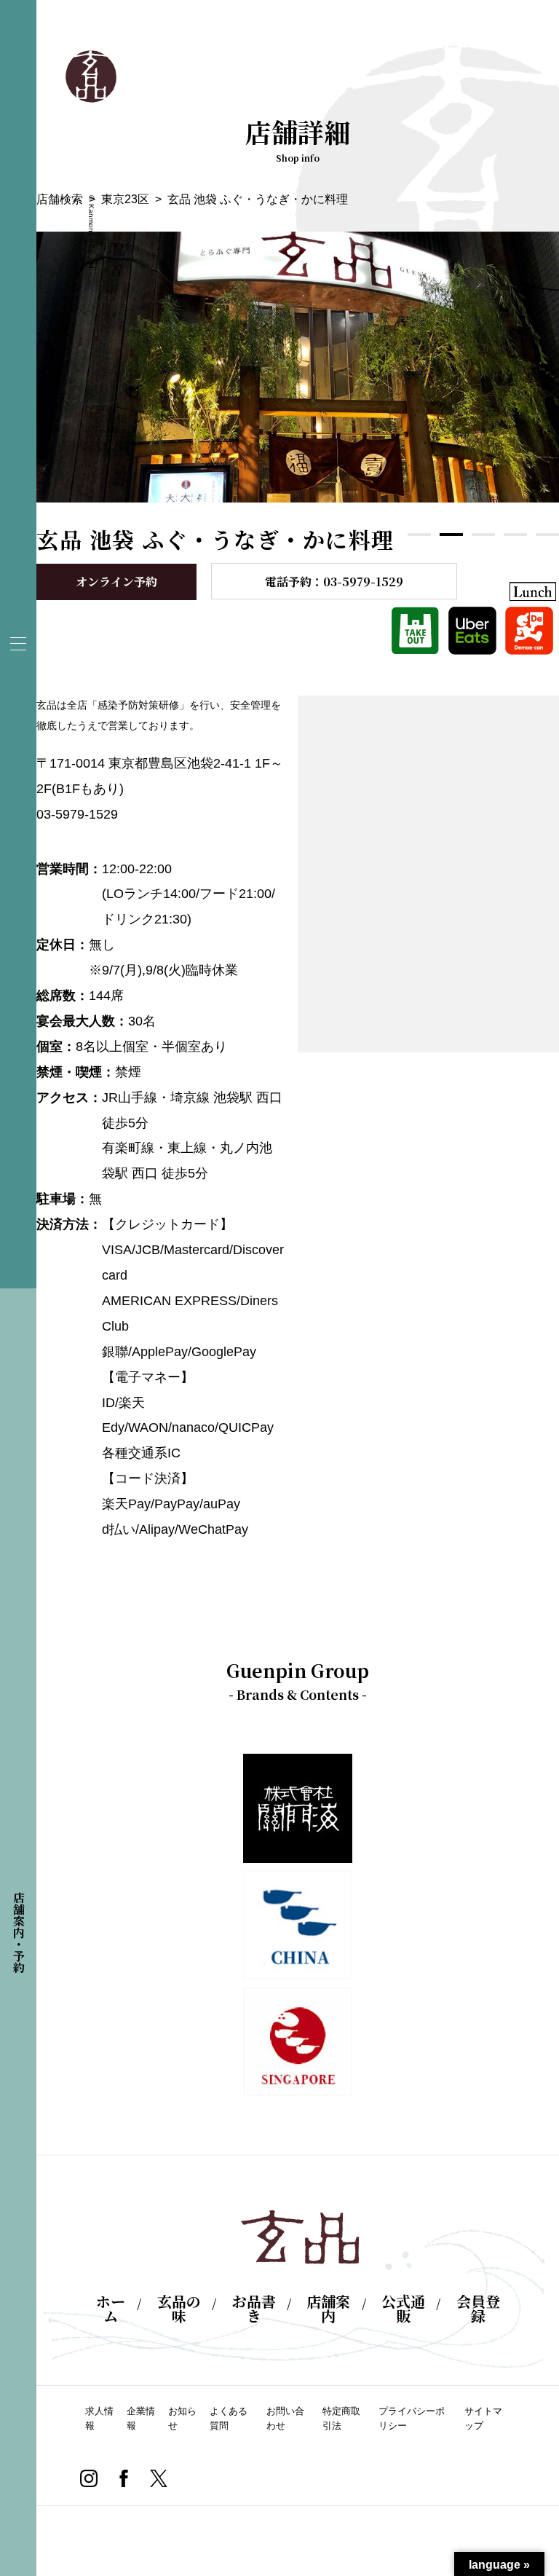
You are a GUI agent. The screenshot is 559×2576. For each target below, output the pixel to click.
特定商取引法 (341, 2418)
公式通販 (403, 2309)
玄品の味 (179, 2309)
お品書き (254, 2309)
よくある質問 (229, 2418)
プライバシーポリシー (412, 2418)
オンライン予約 (116, 582)
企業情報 (141, 2418)
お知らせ (182, 2418)
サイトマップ (483, 2418)
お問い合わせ (285, 2418)
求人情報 (99, 2418)
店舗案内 (328, 2309)
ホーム (111, 2309)
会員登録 (478, 2309)
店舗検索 (60, 199)
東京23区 (125, 199)
